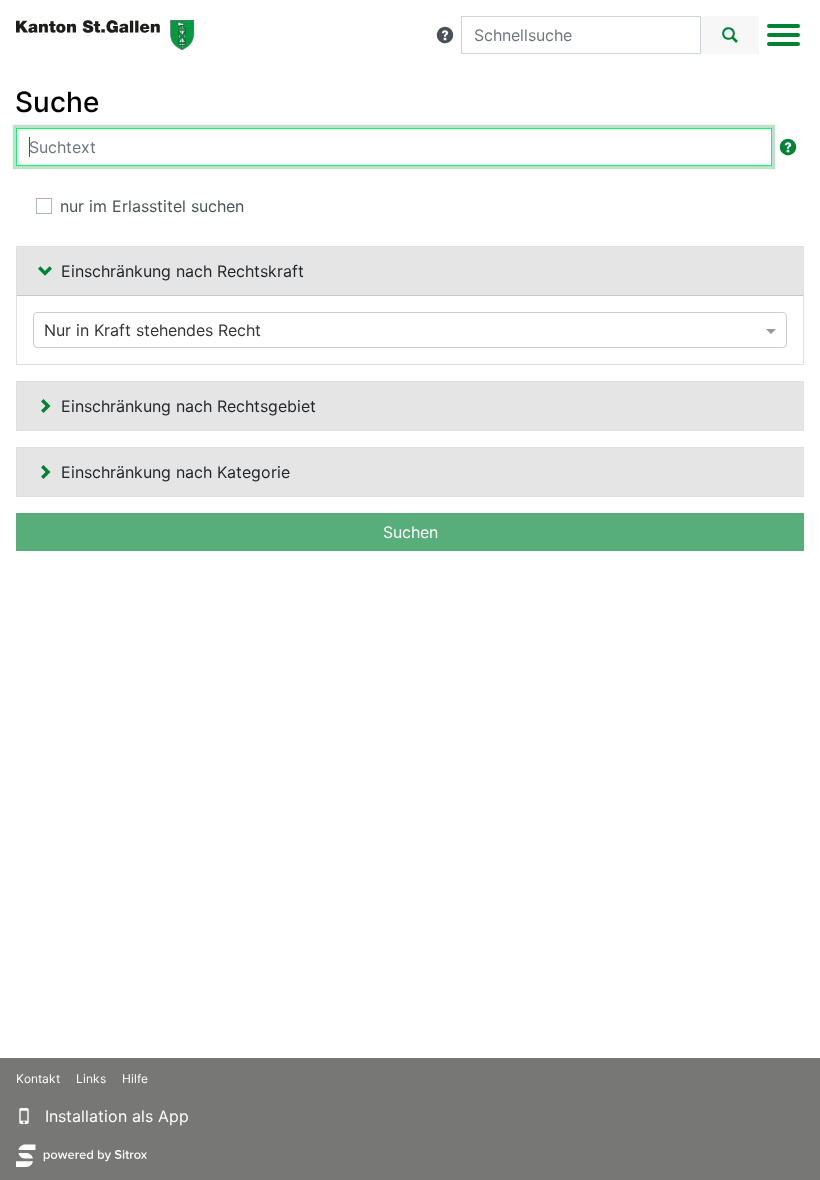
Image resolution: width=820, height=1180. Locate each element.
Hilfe (135, 1078)
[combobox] (410, 330)
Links (91, 1078)
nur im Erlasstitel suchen (152, 206)
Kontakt (38, 1078)
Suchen (410, 532)
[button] (445, 35)
